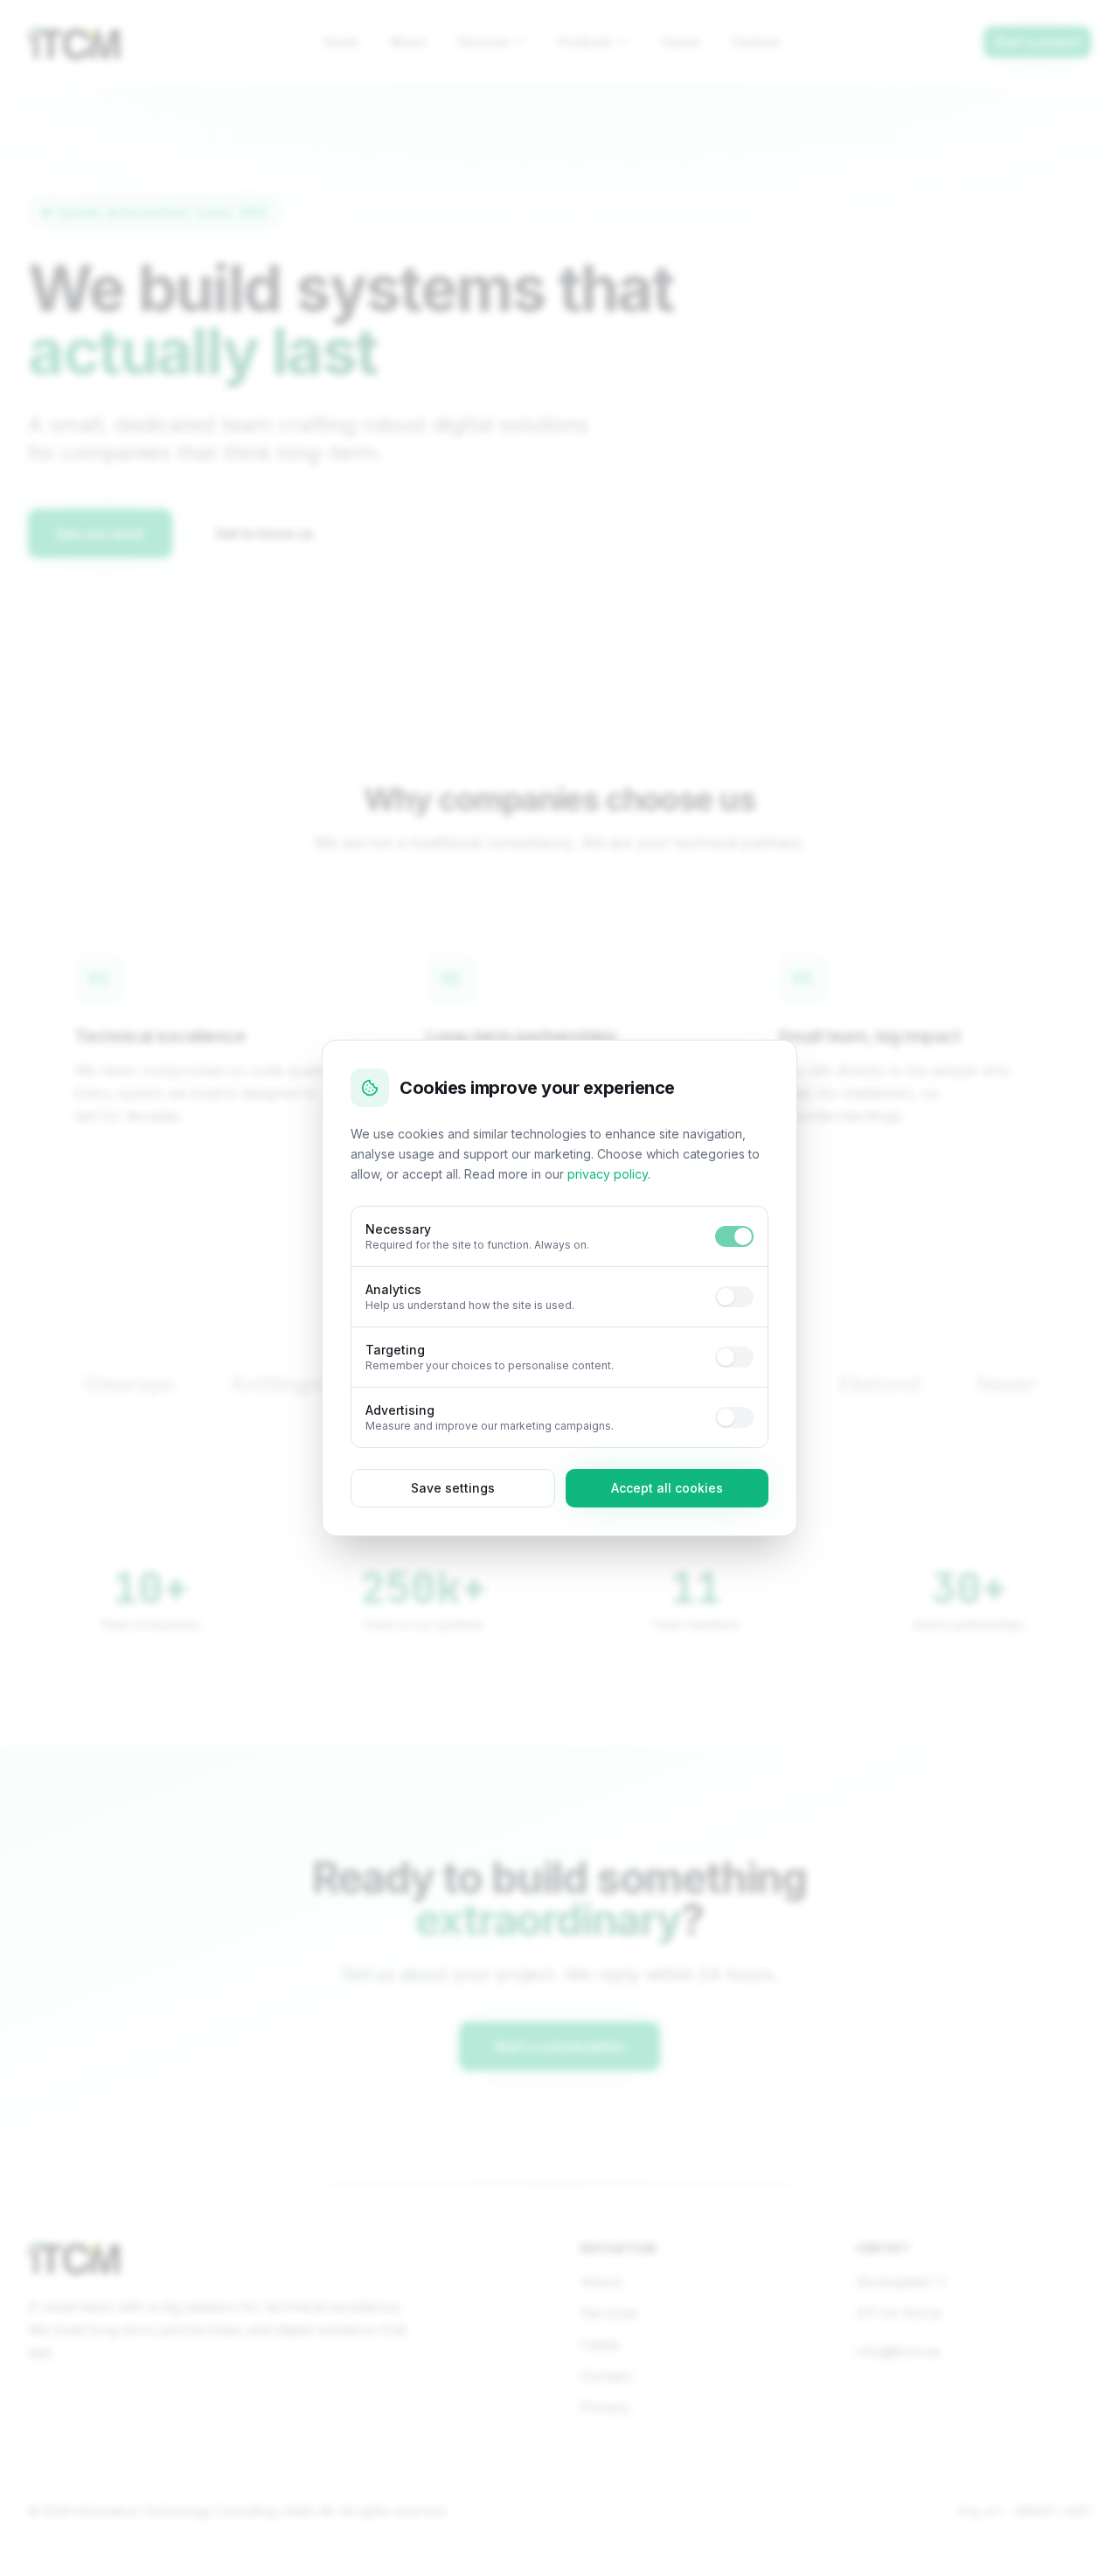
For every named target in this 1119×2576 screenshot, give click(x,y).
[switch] (734, 1236)
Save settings (453, 1488)
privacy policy (608, 1174)
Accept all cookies (667, 1488)
